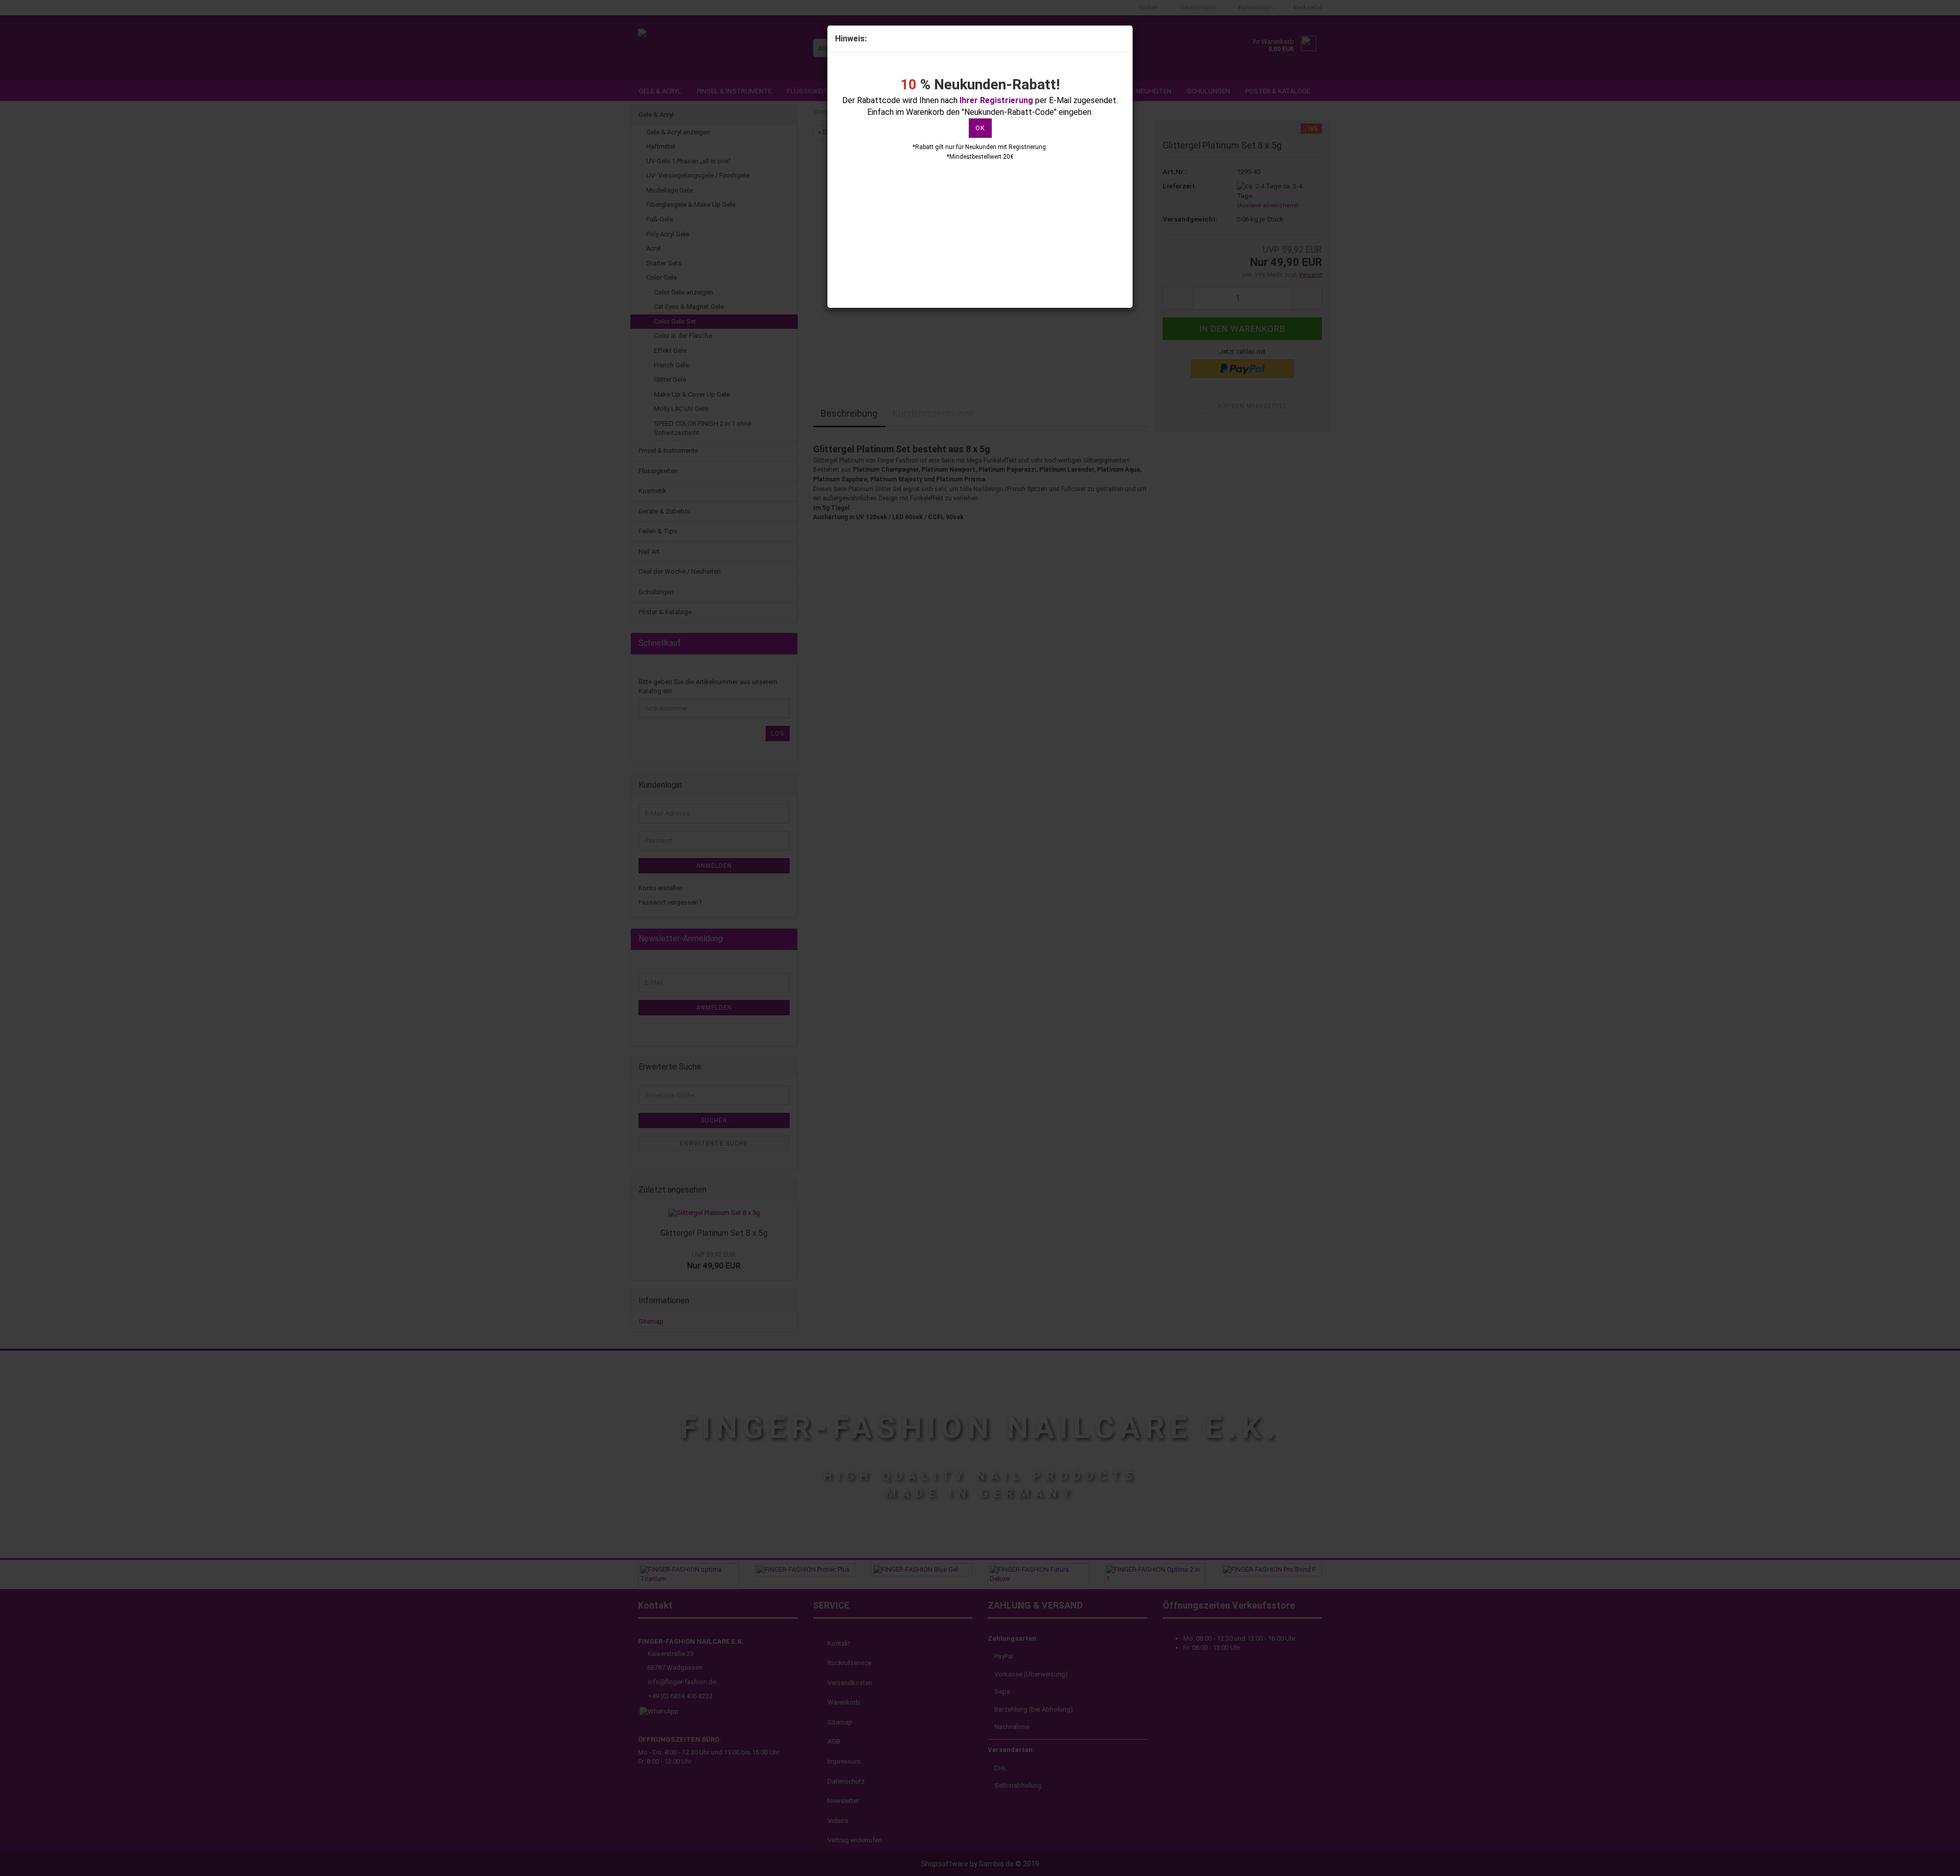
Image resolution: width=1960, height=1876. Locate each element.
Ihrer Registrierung (996, 100)
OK (980, 128)
